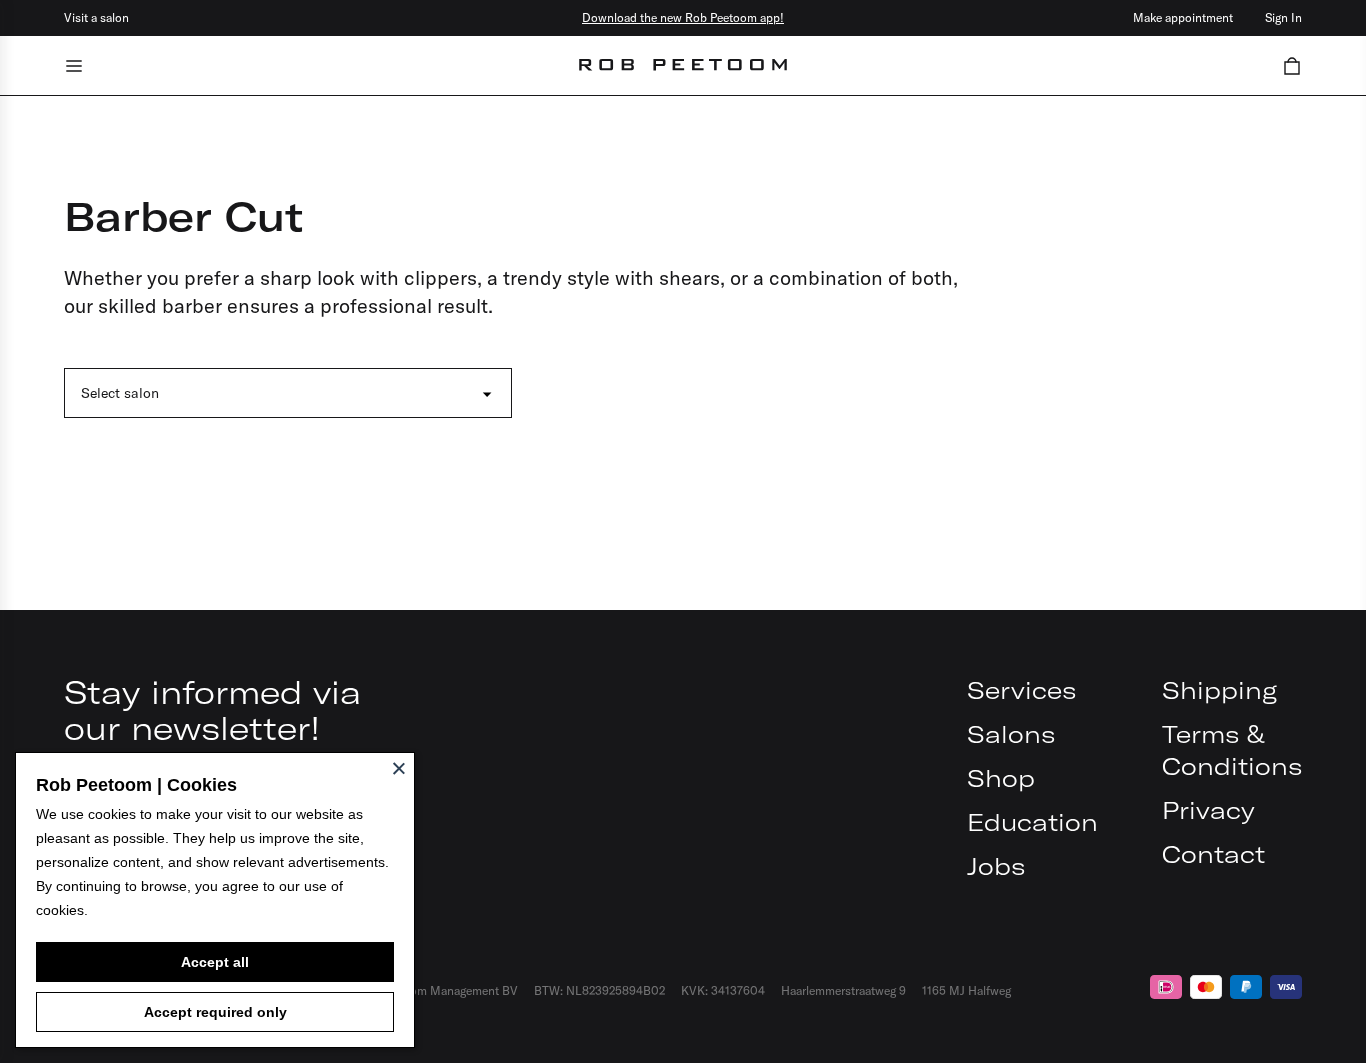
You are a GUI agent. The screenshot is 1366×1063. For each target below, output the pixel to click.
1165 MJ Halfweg (966, 990)
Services (1021, 690)
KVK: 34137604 (723, 990)
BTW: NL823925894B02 (599, 990)
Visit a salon (96, 17)
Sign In (1283, 17)
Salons (1011, 734)
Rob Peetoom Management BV (436, 990)
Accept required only (215, 1012)
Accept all (215, 962)
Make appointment (1183, 17)
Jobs (996, 866)
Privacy (1208, 810)
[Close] (399, 768)
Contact (1213, 854)
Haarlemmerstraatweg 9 (843, 990)
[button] (1292, 65)
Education (1032, 822)
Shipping (1219, 690)
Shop (1001, 778)
